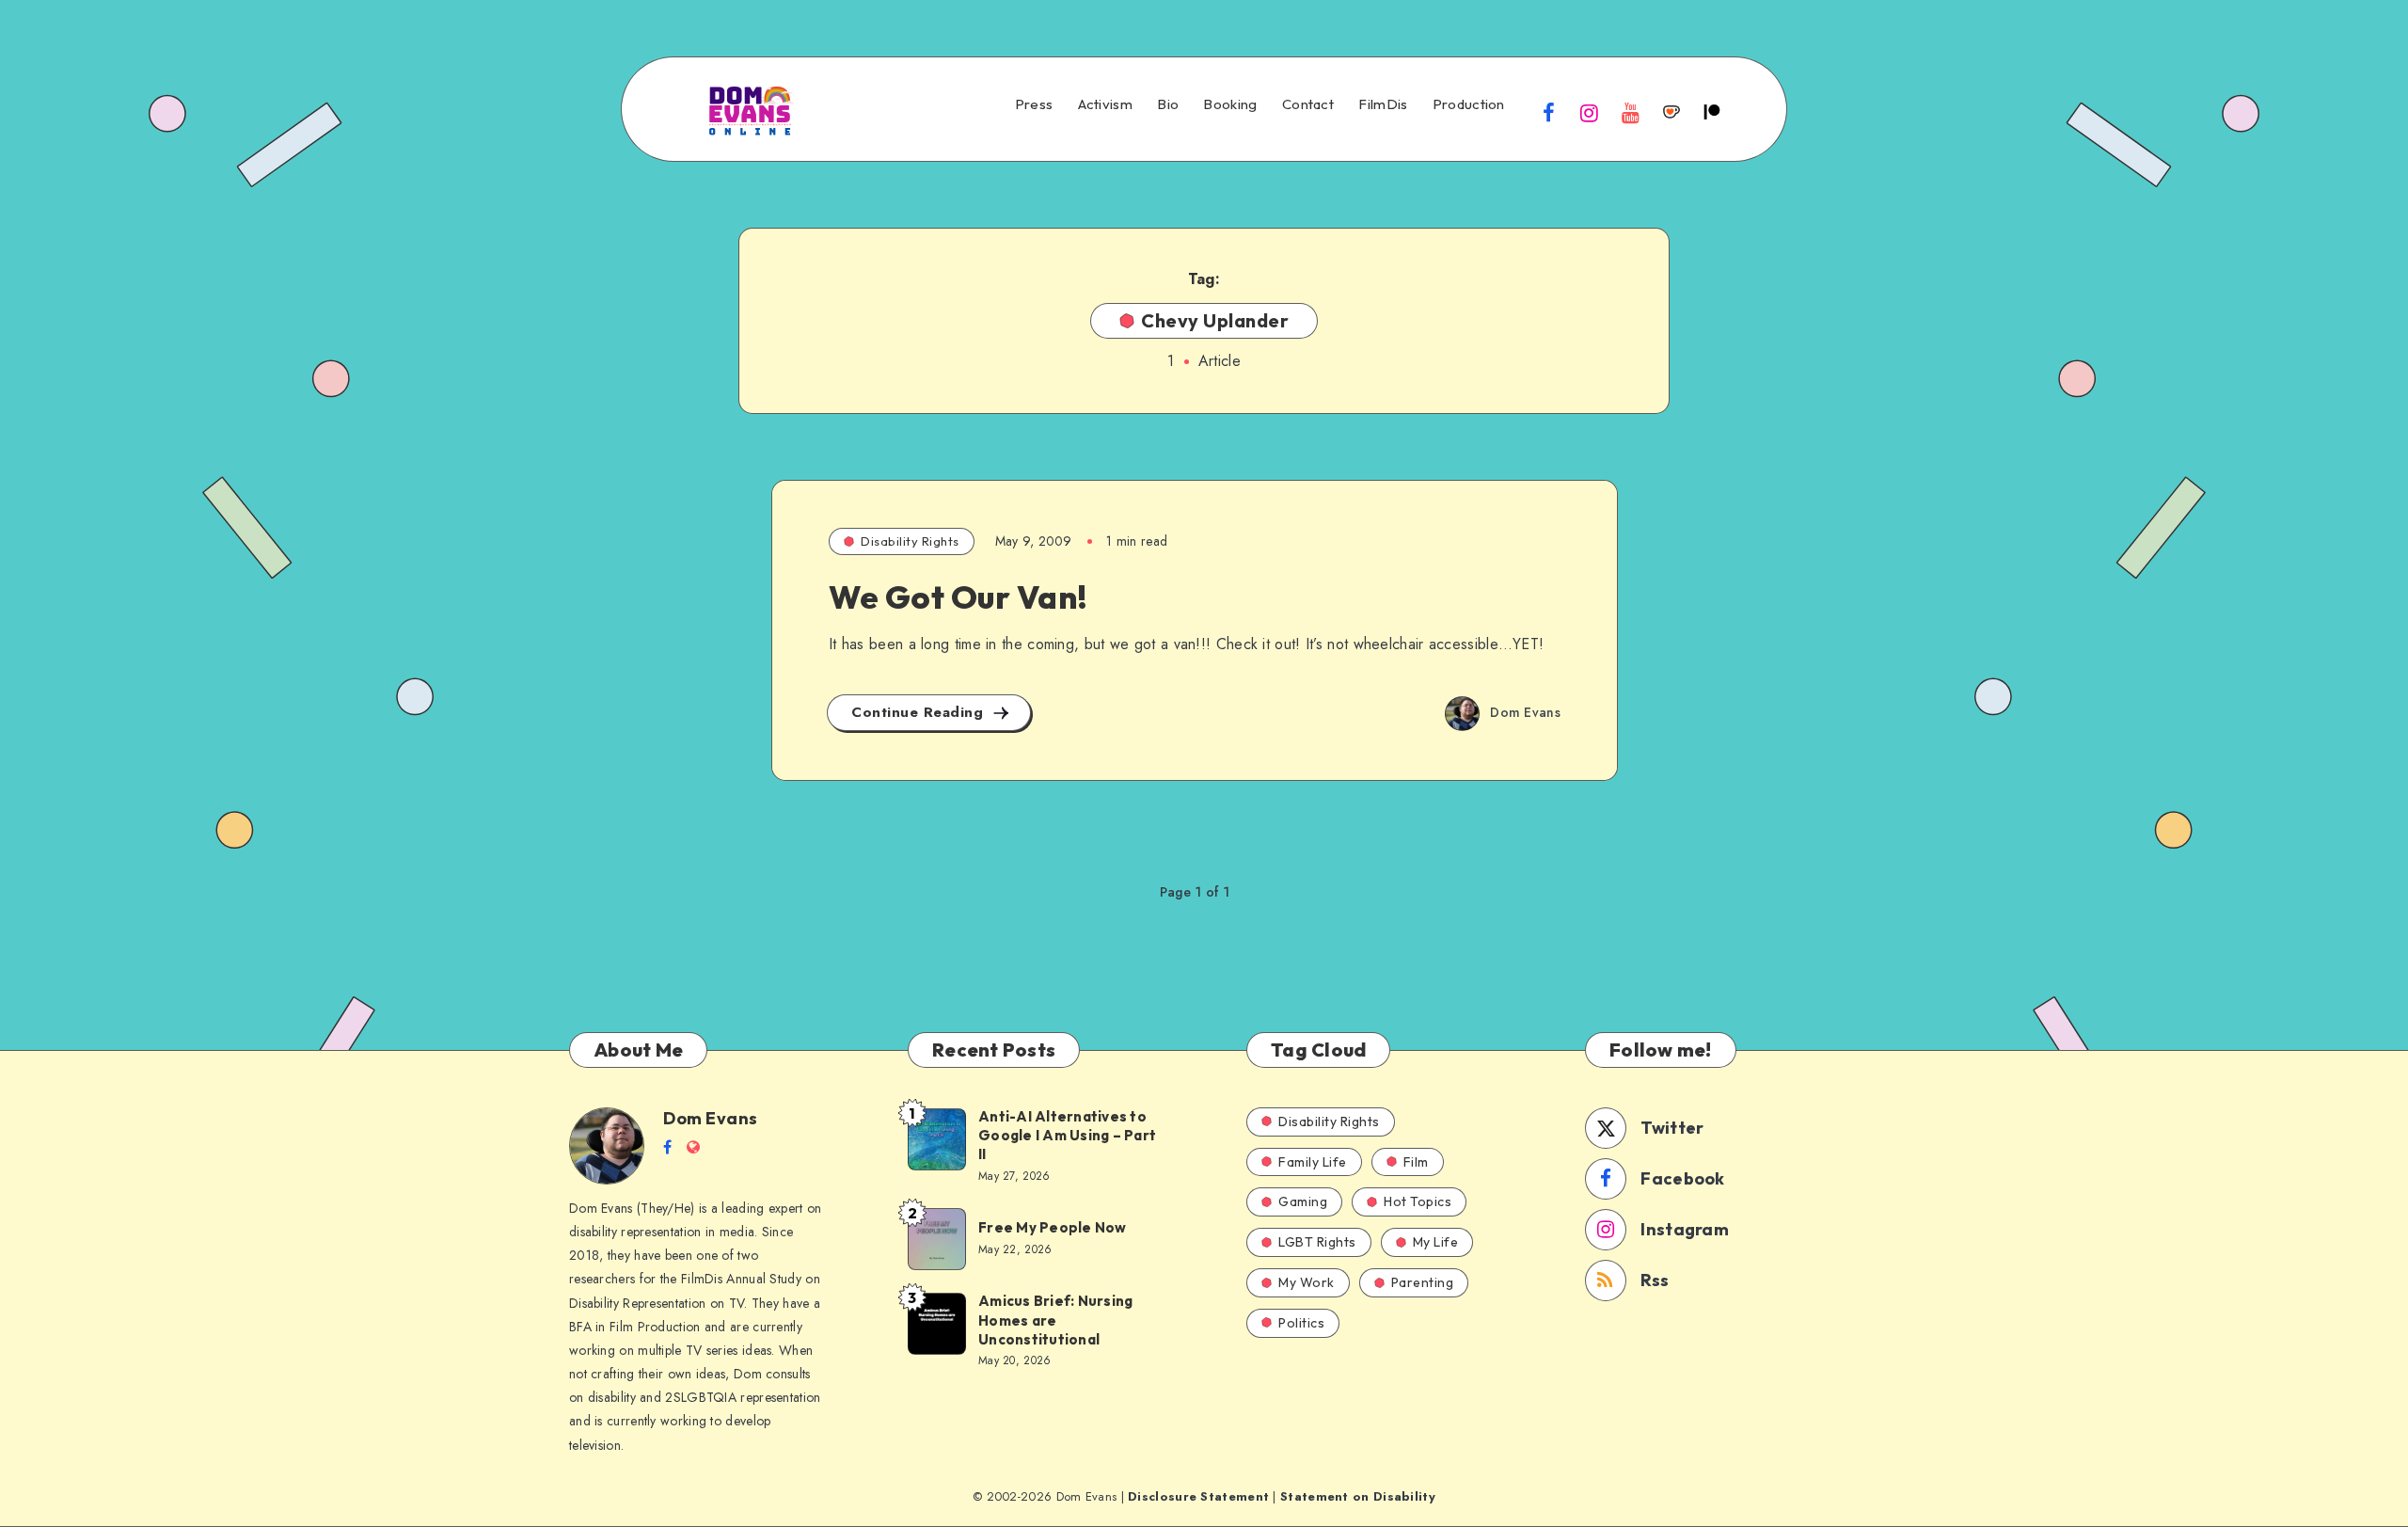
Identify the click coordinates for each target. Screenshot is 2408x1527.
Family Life (1313, 1162)
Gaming (1303, 1201)
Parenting (1423, 1282)
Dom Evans (711, 1118)
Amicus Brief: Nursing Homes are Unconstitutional (1055, 1320)
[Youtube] (1630, 112)
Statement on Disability (1358, 1496)
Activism (1105, 104)
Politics (1301, 1323)
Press (1034, 104)
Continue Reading (920, 712)
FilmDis (1383, 104)
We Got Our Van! (958, 597)
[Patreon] (1712, 112)
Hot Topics (1418, 1201)
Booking (1230, 104)
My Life (1436, 1242)
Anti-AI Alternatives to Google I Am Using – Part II (1067, 1136)
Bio (1168, 104)
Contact (1308, 104)
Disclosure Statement (1198, 1496)
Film (1416, 1162)
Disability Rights (910, 541)
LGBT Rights (1317, 1242)
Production (1469, 104)
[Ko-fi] (1671, 112)
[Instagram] (1590, 112)
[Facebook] (1549, 112)
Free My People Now (1054, 1227)
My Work (1307, 1282)
